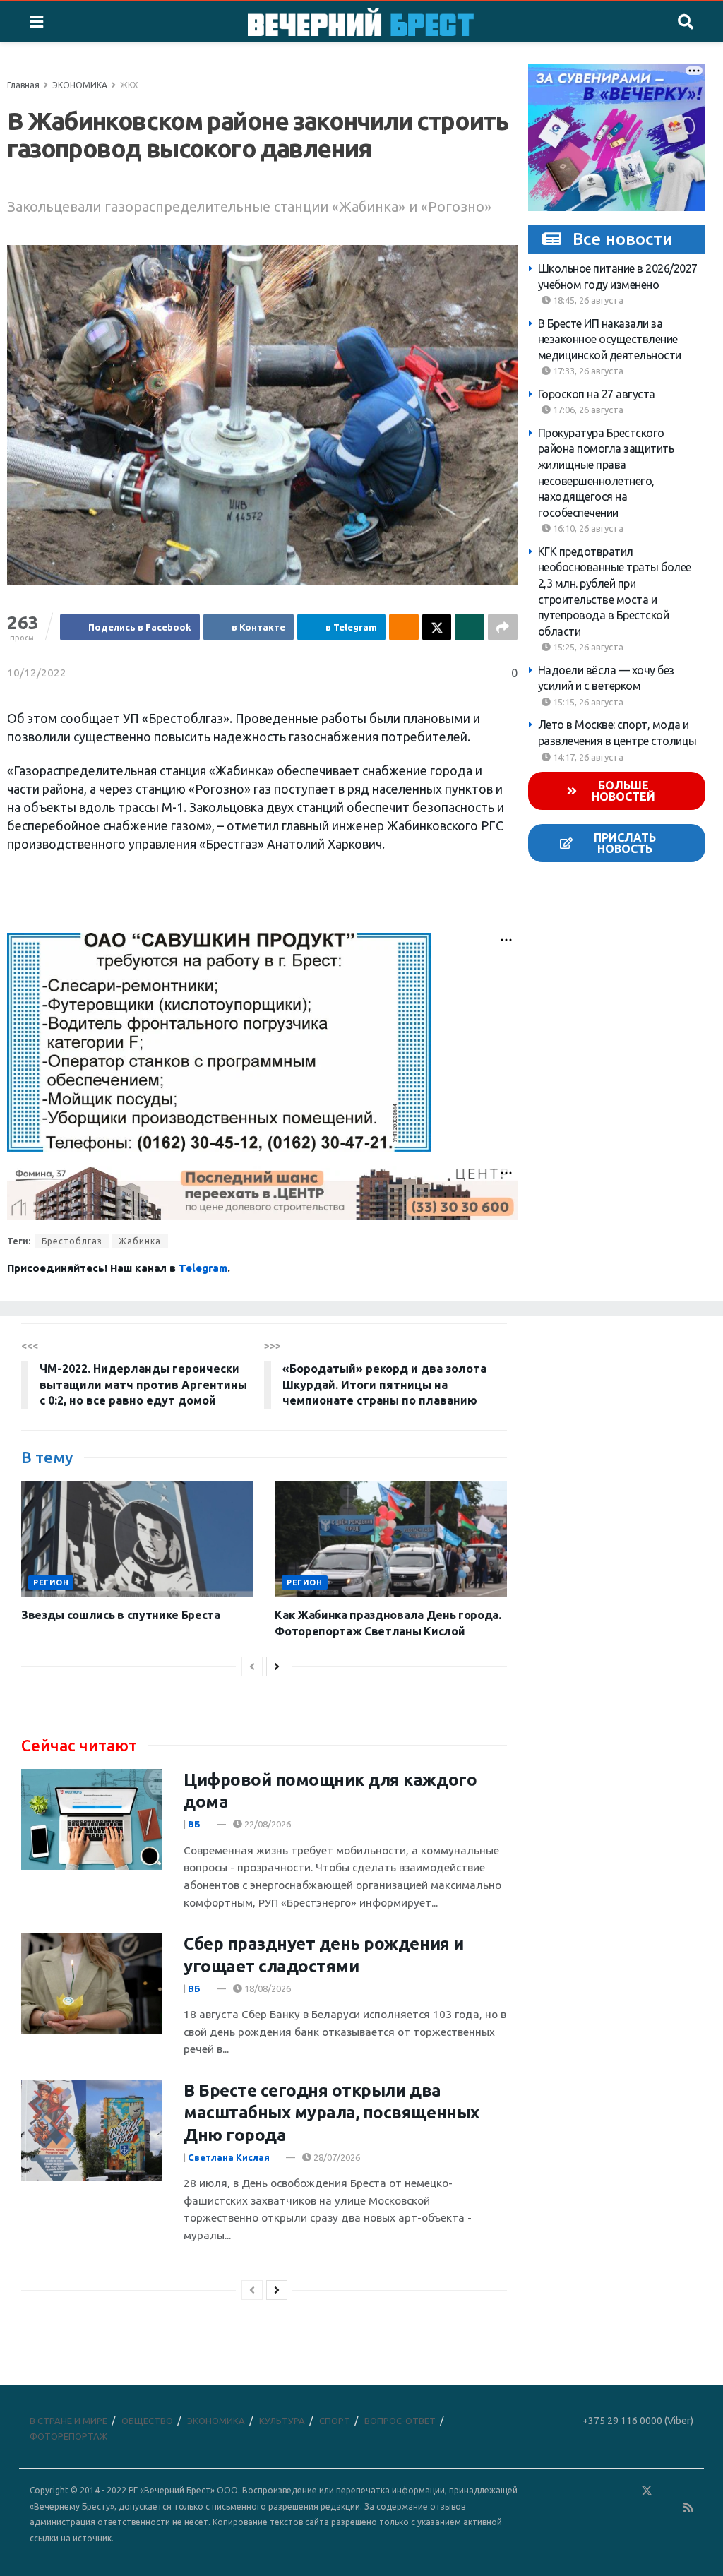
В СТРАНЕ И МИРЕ (68, 2421)
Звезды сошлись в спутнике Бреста (121, 1615)
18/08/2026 (267, 1988)
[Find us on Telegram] (667, 2491)
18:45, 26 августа (587, 300)
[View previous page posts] (252, 1666)
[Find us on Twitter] (647, 2491)
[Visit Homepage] (361, 22)
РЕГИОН (51, 1582)
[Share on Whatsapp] (470, 627)
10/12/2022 (37, 673)
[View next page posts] (277, 1666)
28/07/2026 (336, 2157)
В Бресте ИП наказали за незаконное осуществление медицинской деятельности (610, 339)
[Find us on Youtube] (669, 2508)
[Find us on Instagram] (688, 2491)
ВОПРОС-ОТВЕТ (400, 2421)
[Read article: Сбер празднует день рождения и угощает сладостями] (92, 1983)
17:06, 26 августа (587, 410)
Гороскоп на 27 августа (597, 394)
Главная (23, 85)
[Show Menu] (36, 22)
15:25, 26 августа (587, 647)
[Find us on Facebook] (585, 2491)
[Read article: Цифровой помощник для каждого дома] (92, 1819)
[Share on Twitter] (437, 627)
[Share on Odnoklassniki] (404, 627)
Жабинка (140, 1241)
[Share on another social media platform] (503, 627)
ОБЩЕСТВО (147, 2421)
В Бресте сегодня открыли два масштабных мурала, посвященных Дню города (331, 2112)
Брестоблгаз (72, 1241)
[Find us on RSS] (688, 2508)
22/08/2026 (267, 1824)
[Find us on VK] (606, 2491)
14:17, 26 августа (587, 757)
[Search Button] (686, 22)
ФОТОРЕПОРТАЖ (68, 2436)
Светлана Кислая (229, 2157)
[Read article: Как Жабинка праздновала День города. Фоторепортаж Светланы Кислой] (391, 1539)
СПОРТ (335, 2421)
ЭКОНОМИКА (80, 85)
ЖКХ (129, 85)
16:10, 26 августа (587, 528)
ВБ (194, 1824)
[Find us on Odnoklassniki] (626, 2491)
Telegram (203, 1268)
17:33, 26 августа (587, 371)
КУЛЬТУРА (282, 2421)
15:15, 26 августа (587, 702)
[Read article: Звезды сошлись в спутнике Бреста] (137, 1539)
